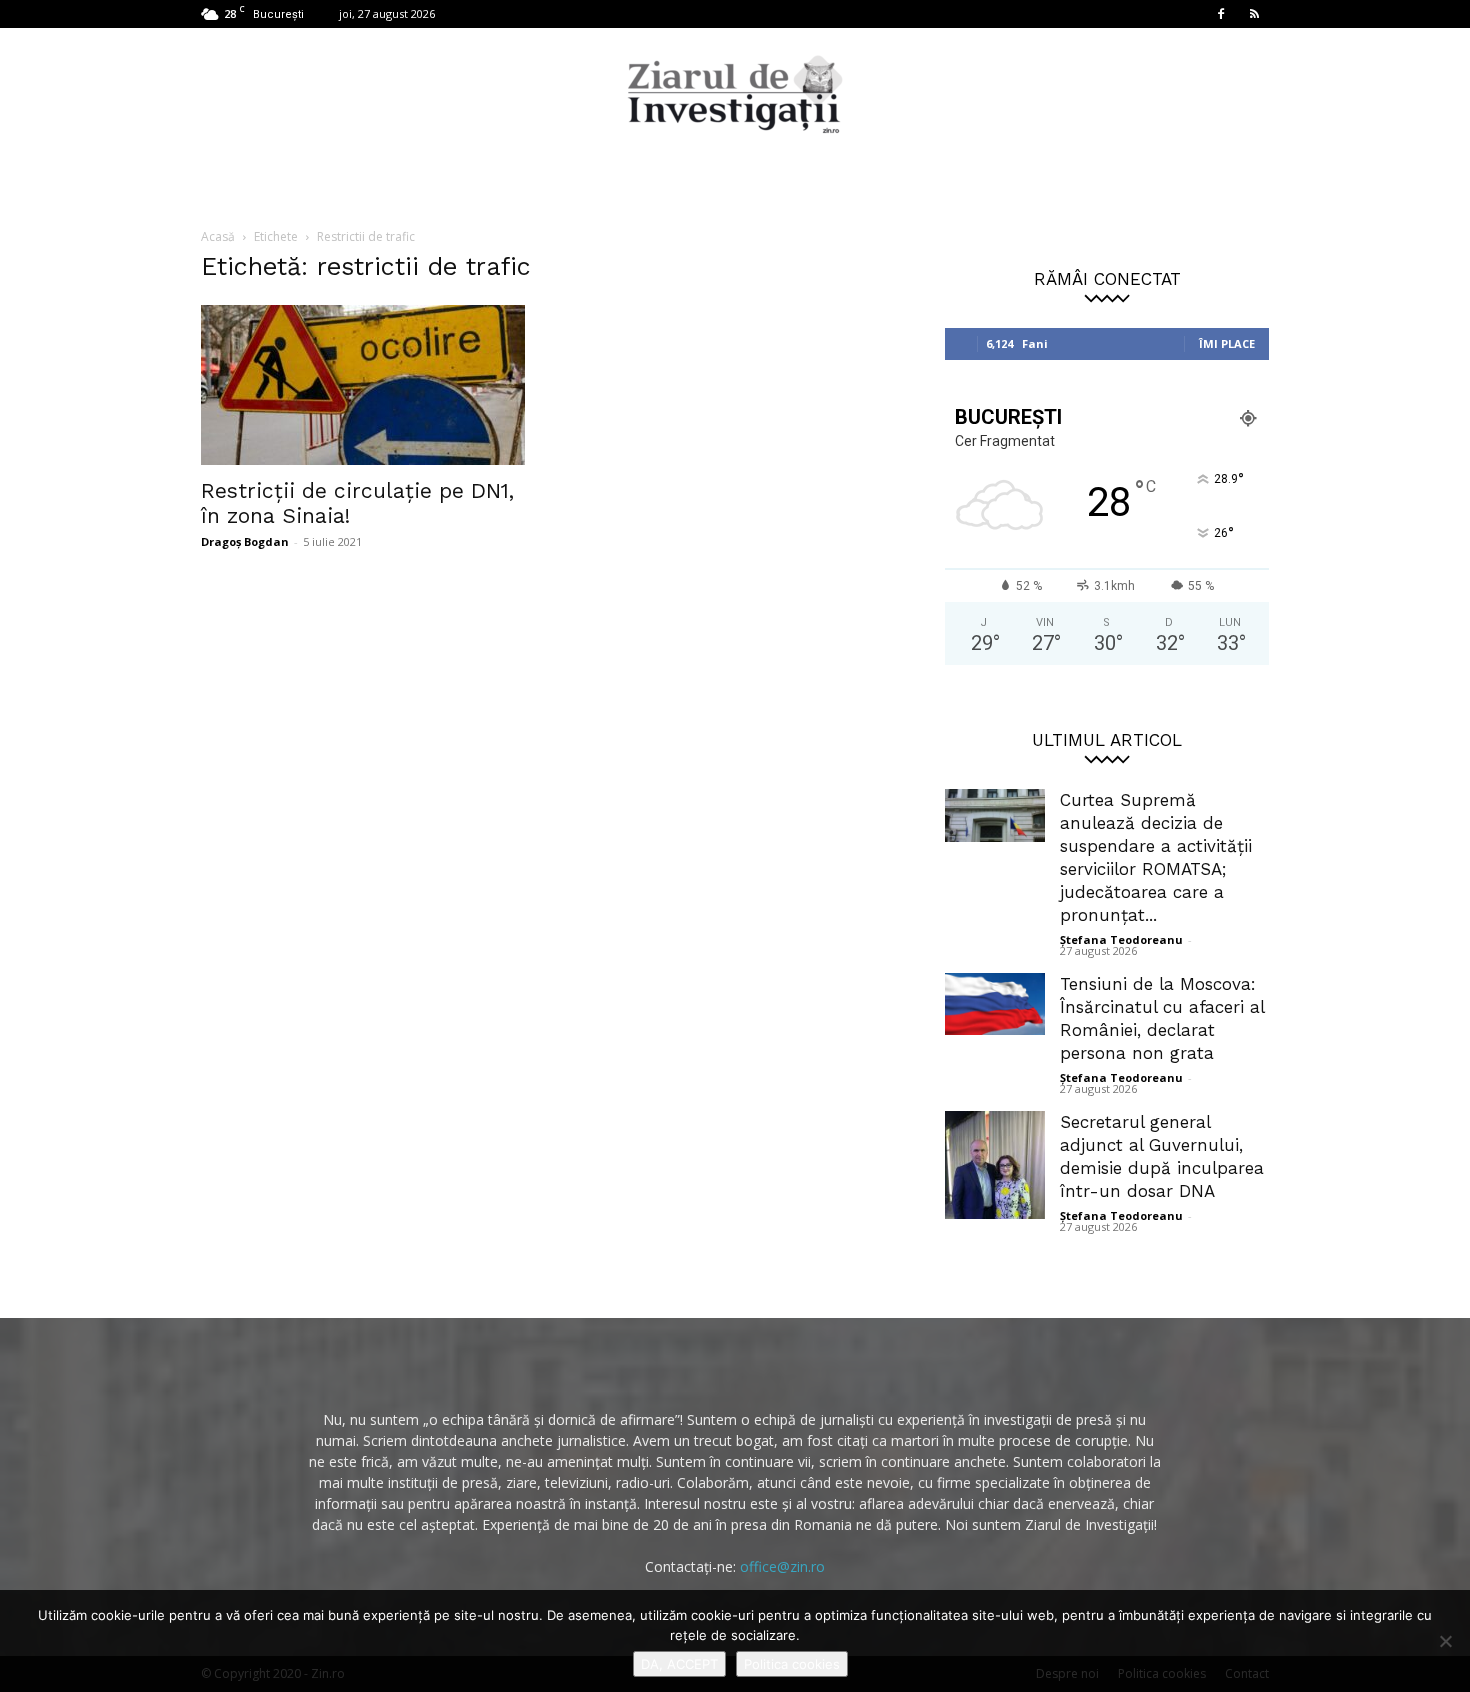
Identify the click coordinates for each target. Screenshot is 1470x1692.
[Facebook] (1221, 14)
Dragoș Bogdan (245, 541)
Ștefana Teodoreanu (1121, 939)
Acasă (218, 236)
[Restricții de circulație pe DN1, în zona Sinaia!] (363, 385)
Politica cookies (792, 1664)
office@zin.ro (782, 1566)
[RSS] (1254, 14)
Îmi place (1227, 343)
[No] (1445, 1641)
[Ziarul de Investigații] (735, 94)
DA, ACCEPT (679, 1664)
